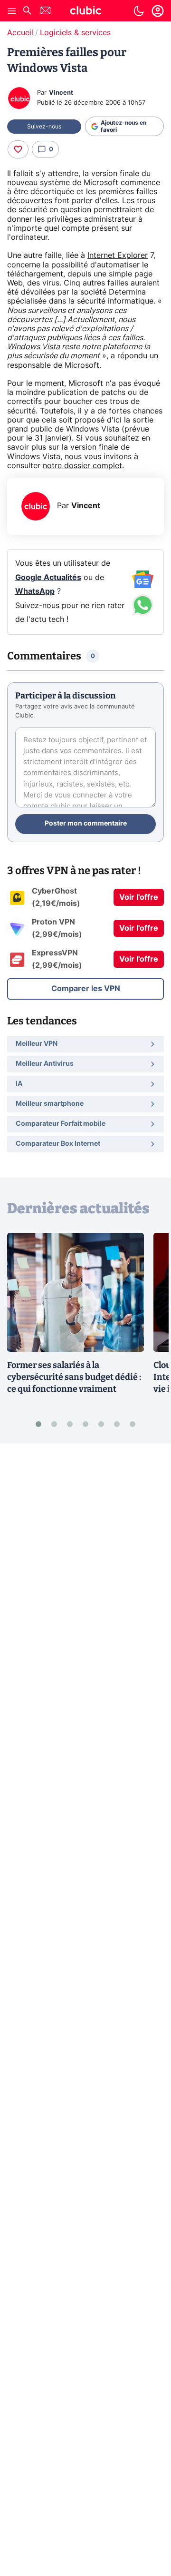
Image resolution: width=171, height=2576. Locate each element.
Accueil (20, 33)
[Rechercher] (27, 12)
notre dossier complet (82, 466)
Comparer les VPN (86, 989)
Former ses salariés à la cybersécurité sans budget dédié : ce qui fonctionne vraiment (74, 1377)
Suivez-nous (44, 127)
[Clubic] (85, 12)
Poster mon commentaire (86, 824)
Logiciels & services (75, 33)
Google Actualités (48, 578)
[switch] (139, 11)
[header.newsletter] (46, 12)
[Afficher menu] (12, 11)
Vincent (61, 93)
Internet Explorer (118, 256)
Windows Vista (33, 347)
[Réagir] (18, 149)
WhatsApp (35, 591)
